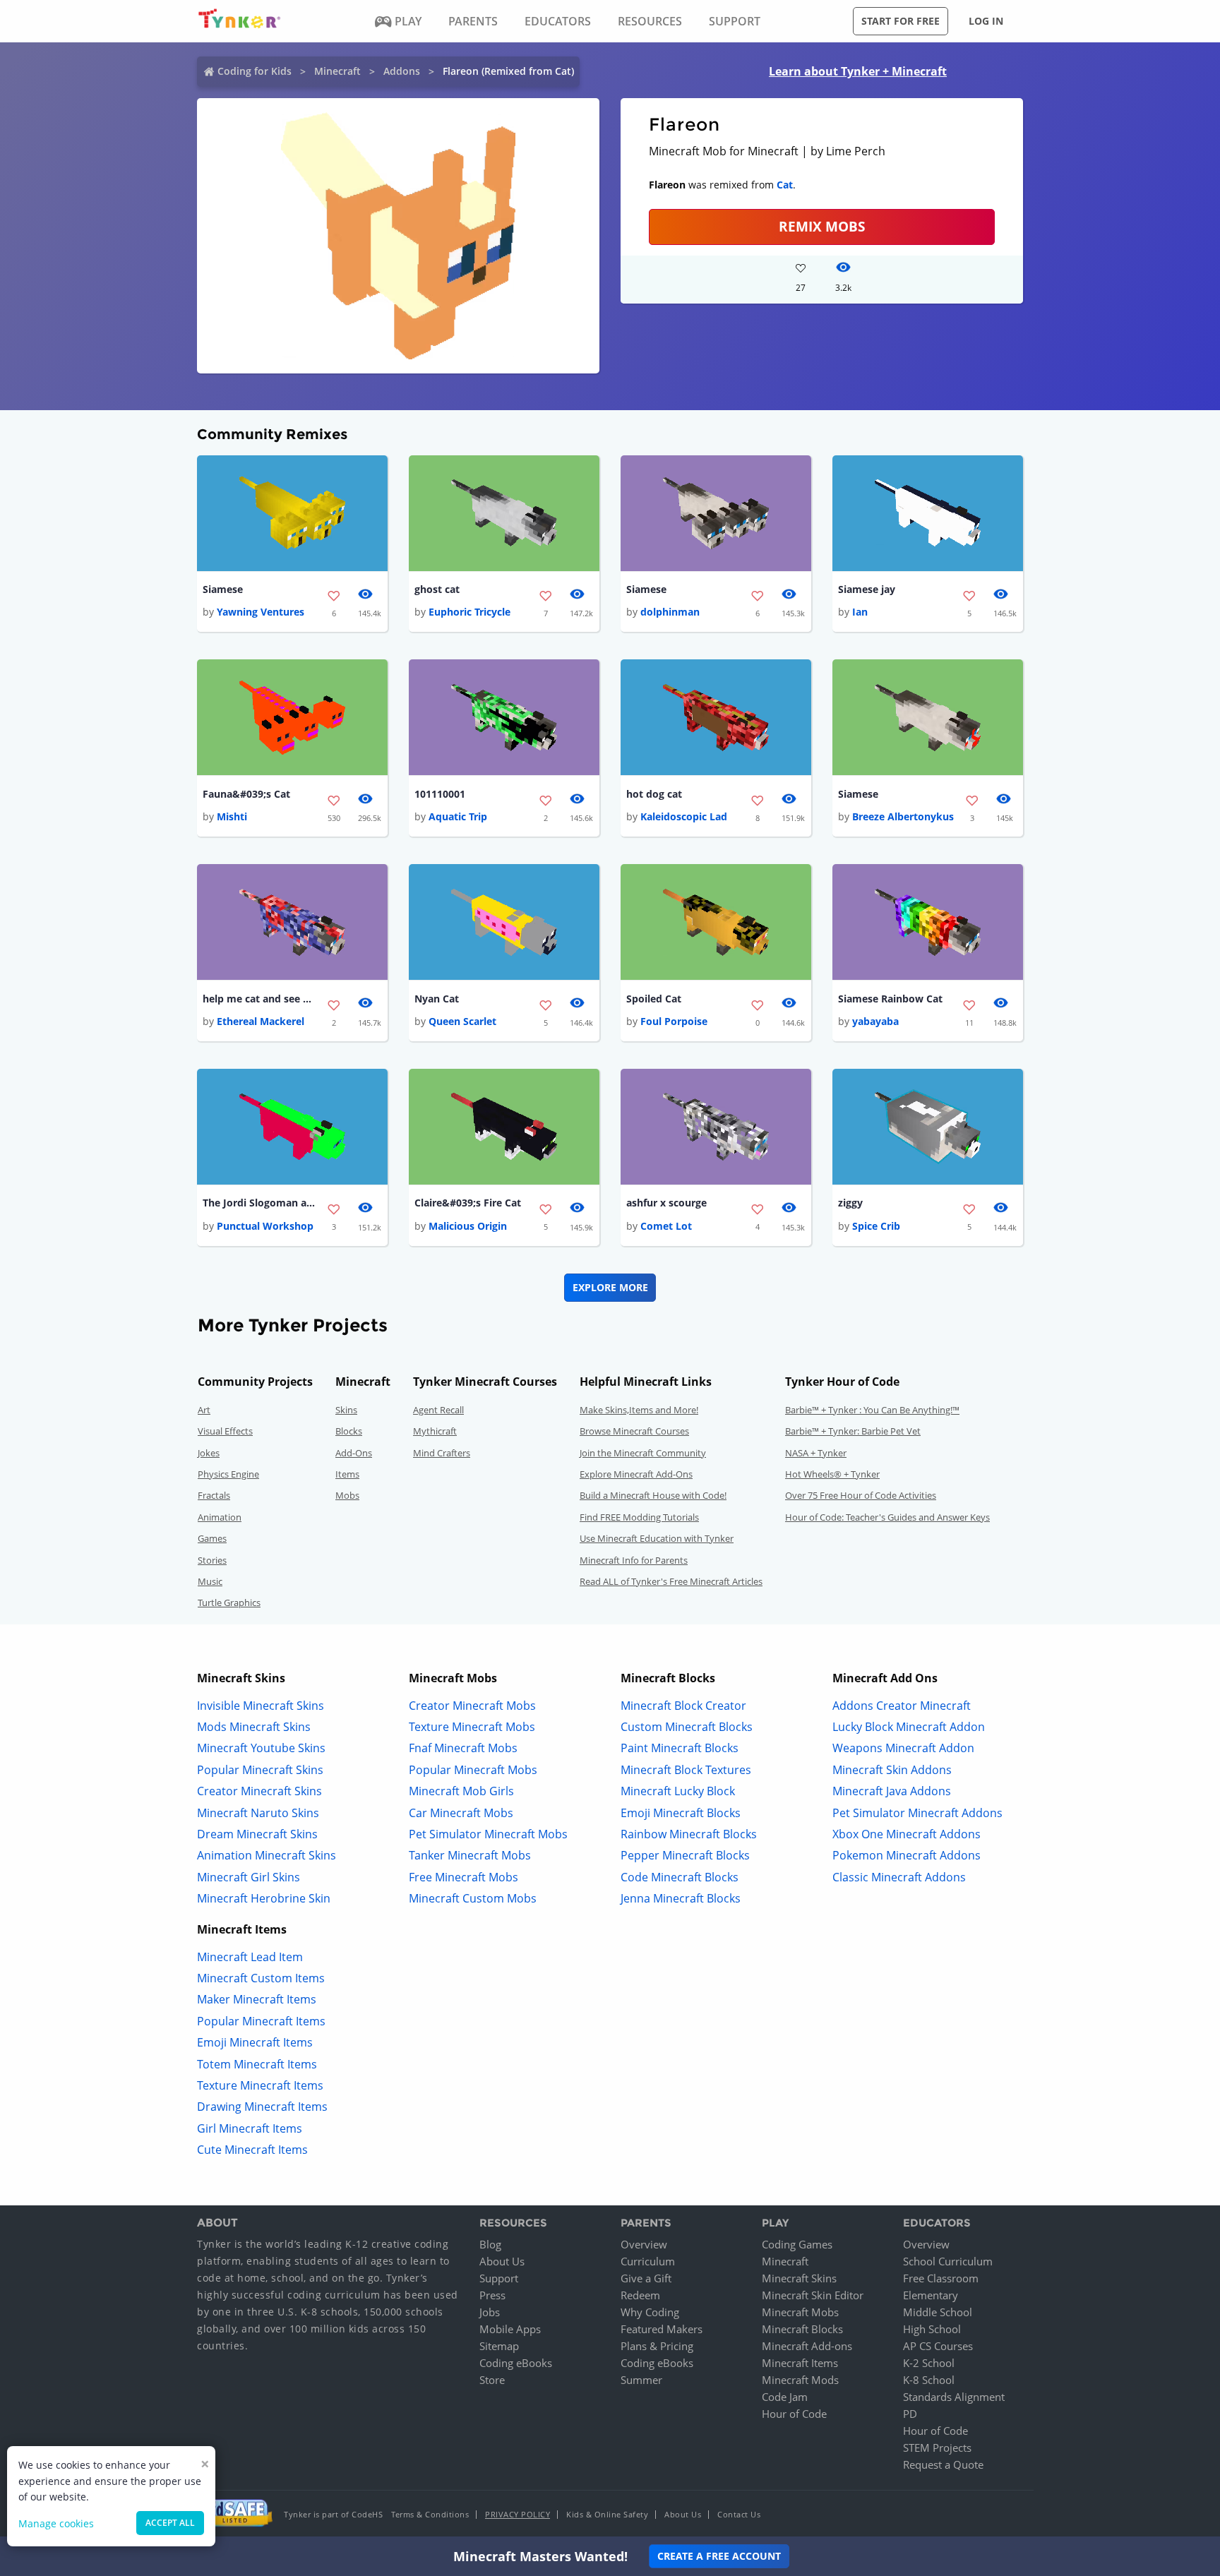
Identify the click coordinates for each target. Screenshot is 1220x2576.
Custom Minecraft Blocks (687, 1727)
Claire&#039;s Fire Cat (468, 1203)
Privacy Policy (518, 2514)
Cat (785, 185)
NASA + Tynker (816, 1453)
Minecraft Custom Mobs (473, 1898)
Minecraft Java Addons (892, 1791)
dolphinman (670, 612)
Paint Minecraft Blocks (680, 1748)
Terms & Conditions (430, 2514)
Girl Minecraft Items (250, 2128)
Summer (641, 2380)
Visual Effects (225, 1431)
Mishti (232, 816)
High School (932, 2329)
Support (499, 2278)
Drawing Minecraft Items (262, 2107)
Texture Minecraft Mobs (472, 1727)
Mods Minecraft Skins (254, 1727)
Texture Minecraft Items (260, 2085)
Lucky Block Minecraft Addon (909, 1727)
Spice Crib (876, 1226)
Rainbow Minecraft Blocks (689, 1834)
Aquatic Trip (458, 816)
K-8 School (929, 2380)
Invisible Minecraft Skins (261, 1706)
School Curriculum (948, 2261)
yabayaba (875, 1021)
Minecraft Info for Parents (634, 1560)
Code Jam (785, 2397)
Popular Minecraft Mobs (473, 1770)
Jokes (209, 1453)
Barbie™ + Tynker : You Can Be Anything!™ (872, 1410)
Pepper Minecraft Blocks (685, 1855)
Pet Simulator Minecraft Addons (917, 1813)
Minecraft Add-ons (807, 2346)
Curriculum (648, 2261)
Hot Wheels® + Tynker (832, 1474)
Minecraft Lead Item (250, 1957)
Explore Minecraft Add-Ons (636, 1474)
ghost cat (437, 589)
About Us (502, 2261)
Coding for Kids (255, 71)
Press (492, 2295)
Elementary (931, 2295)
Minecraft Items (800, 2363)
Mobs (347, 1495)
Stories (212, 1560)
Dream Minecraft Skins (257, 1834)
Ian (860, 612)
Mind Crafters (442, 1453)
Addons (402, 71)
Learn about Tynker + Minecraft (858, 71)
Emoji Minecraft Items (255, 2042)
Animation (220, 1517)
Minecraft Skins (799, 2278)
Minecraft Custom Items (261, 1978)
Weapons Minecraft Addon (903, 1748)
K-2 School (929, 2363)
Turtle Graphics (229, 1602)
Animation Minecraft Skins (267, 1855)
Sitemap (499, 2346)
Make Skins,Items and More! (639, 1410)
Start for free (901, 21)
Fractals (214, 1495)
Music (210, 1581)
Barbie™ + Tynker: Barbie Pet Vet (853, 1431)
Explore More (610, 1287)
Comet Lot (666, 1226)
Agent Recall (438, 1410)
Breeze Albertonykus (903, 816)
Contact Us (739, 2514)
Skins (346, 1410)
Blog (490, 2244)
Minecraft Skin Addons (892, 1770)
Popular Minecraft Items (261, 2021)
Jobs (490, 2312)
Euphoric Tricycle (470, 612)
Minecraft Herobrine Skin (264, 1898)
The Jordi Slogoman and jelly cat (259, 1203)
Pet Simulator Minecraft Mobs (488, 1834)
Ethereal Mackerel (261, 1021)
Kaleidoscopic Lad (684, 816)
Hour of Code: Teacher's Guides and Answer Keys (887, 1517)
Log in (986, 21)
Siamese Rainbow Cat (890, 999)
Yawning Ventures (261, 612)
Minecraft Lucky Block (678, 1791)
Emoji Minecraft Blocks (681, 1813)
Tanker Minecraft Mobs (470, 1855)
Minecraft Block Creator (683, 1706)
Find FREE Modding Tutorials (639, 1517)
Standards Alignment (954, 2397)
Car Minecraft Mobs (461, 1813)
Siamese (223, 589)
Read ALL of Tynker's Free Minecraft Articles (671, 1581)
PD (910, 2414)
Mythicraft (435, 1431)
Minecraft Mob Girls (461, 1791)
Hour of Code (794, 2414)
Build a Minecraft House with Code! (653, 1495)
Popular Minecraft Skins (260, 1770)
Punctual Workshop (265, 1226)
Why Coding (650, 2312)
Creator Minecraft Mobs (472, 1706)
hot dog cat (654, 794)
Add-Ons (354, 1453)
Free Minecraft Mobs (464, 1877)
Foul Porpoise (674, 1021)
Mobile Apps (510, 2329)
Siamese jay (867, 589)
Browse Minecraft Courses (634, 1431)
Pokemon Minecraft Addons (907, 1855)
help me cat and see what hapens (259, 999)
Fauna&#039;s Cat (246, 794)
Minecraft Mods (800, 2380)
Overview (644, 2244)
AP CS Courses (938, 2346)
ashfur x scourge (666, 1203)
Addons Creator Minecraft (902, 1706)
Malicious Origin (468, 1226)
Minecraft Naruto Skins (258, 1813)
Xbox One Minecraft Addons (907, 1834)
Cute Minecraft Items (252, 2150)
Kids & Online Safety (607, 2514)
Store (492, 2380)
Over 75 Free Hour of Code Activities (861, 1495)
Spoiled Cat (654, 999)
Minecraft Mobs (800, 2312)
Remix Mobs (822, 226)
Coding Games (797, 2244)
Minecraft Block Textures (686, 1770)
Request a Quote (943, 2464)
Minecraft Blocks (802, 2329)
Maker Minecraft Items (257, 1999)
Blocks (349, 1431)
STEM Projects (937, 2448)
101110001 (440, 794)
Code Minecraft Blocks (680, 1877)
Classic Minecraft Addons (899, 1877)
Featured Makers (662, 2329)
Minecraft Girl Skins (249, 1877)
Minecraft (337, 71)
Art (204, 1410)
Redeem (640, 2295)
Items (347, 1474)
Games (212, 1538)
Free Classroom (941, 2278)
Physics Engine (228, 1474)
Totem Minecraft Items (257, 2064)
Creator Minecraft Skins (259, 1791)
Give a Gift (646, 2278)
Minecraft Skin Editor (813, 2295)
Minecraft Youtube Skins (261, 1748)
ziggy (850, 1203)
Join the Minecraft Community (643, 1453)
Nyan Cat (437, 999)
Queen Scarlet (462, 1021)
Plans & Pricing (657, 2346)
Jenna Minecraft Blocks (681, 1898)
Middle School (938, 2312)
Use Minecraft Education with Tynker (657, 1538)
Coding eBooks (516, 2363)
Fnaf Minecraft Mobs (463, 1748)
